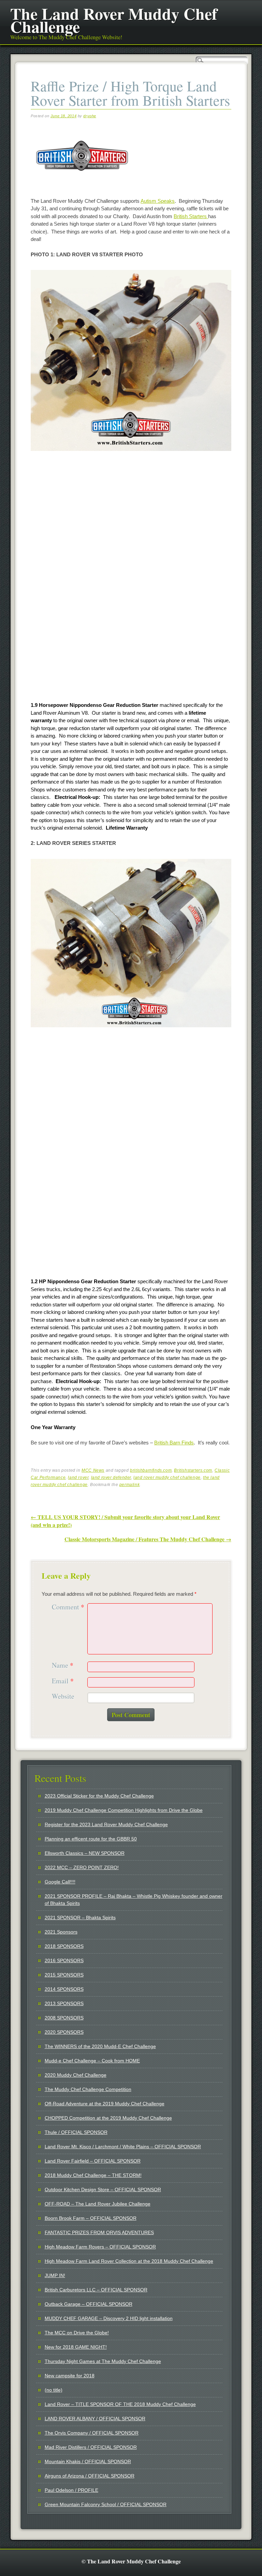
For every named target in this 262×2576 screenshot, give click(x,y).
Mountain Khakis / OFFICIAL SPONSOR (88, 2461)
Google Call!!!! (60, 1882)
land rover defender (111, 1478)
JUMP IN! (55, 2275)
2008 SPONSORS (64, 2018)
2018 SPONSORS (64, 1946)
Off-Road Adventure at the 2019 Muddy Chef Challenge (105, 2104)
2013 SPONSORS (64, 2003)
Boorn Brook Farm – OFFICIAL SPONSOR (91, 2218)
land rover (78, 1478)
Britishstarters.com (193, 1470)
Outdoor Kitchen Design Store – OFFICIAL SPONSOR (103, 2189)
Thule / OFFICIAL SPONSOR (76, 2132)
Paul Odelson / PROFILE (71, 2490)
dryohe (90, 116)
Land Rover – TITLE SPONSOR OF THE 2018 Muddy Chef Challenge (120, 2404)
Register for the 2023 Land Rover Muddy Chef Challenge (106, 1824)
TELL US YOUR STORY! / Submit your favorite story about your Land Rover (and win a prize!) (125, 1521)
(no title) (54, 2390)
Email (63, 1681)
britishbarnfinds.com (151, 1470)
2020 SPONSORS (64, 2032)
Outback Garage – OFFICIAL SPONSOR (89, 2304)
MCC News (93, 1470)
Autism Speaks (158, 201)
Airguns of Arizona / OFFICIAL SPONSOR (90, 2476)
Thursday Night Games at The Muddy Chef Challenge (103, 2361)
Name (63, 1665)
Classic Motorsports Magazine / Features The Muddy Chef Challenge (148, 1539)
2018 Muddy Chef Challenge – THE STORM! (93, 2175)
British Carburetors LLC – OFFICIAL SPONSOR (96, 2290)
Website (63, 1696)
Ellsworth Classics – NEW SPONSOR (85, 1853)
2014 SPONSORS (64, 1989)
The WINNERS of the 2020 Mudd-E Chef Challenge (100, 2046)
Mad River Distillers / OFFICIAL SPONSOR (91, 2447)
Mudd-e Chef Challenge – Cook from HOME (92, 2061)
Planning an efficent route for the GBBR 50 (91, 1839)
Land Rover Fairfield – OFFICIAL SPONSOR (93, 2161)
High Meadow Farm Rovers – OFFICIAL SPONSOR (100, 2247)
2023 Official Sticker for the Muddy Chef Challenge (99, 1796)
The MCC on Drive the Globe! (77, 2333)
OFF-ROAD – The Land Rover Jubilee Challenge (98, 2204)
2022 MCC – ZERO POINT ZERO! (82, 1867)
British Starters (191, 216)
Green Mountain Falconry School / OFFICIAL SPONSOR (106, 2504)
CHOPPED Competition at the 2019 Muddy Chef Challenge (108, 2118)
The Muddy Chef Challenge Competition (88, 2089)
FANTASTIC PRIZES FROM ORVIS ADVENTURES (99, 2232)
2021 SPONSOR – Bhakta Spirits (80, 1918)
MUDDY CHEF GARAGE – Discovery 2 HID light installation (109, 2318)
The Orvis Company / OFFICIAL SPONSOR (92, 2433)
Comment (68, 1607)
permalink (129, 1485)
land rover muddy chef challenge (167, 1478)
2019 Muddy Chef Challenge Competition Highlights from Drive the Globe (124, 1810)
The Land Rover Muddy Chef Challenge (114, 20)
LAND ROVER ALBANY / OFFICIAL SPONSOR (95, 2419)
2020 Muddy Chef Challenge (76, 2075)
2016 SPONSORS (64, 1960)
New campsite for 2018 (70, 2376)
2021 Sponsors (61, 1932)
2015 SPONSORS (64, 1975)
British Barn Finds (174, 1443)
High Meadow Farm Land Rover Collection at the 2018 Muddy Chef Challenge (129, 2261)
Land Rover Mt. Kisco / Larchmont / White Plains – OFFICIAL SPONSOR (123, 2147)
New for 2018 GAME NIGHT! (76, 2347)
